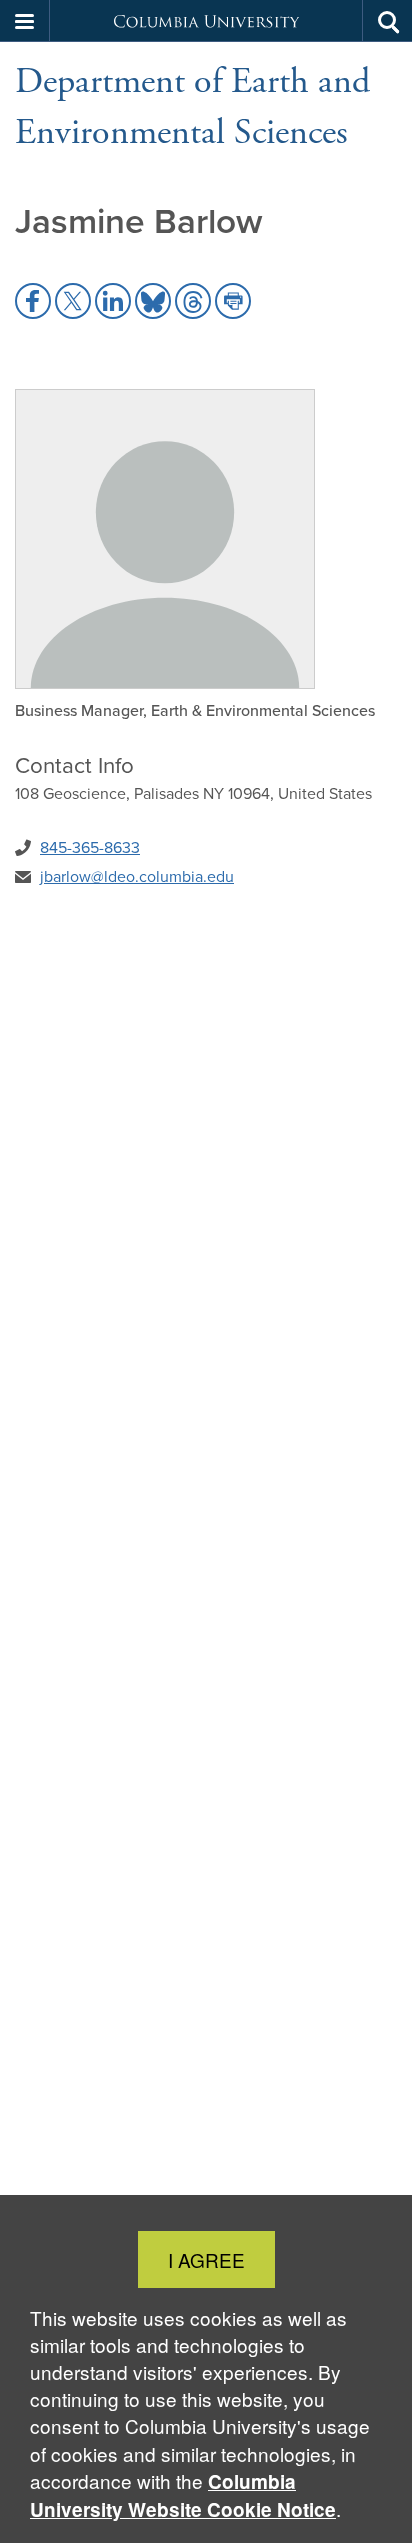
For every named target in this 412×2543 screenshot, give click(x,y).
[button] (25, 21)
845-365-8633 (90, 847)
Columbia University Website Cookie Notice (183, 2495)
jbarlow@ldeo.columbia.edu (137, 876)
